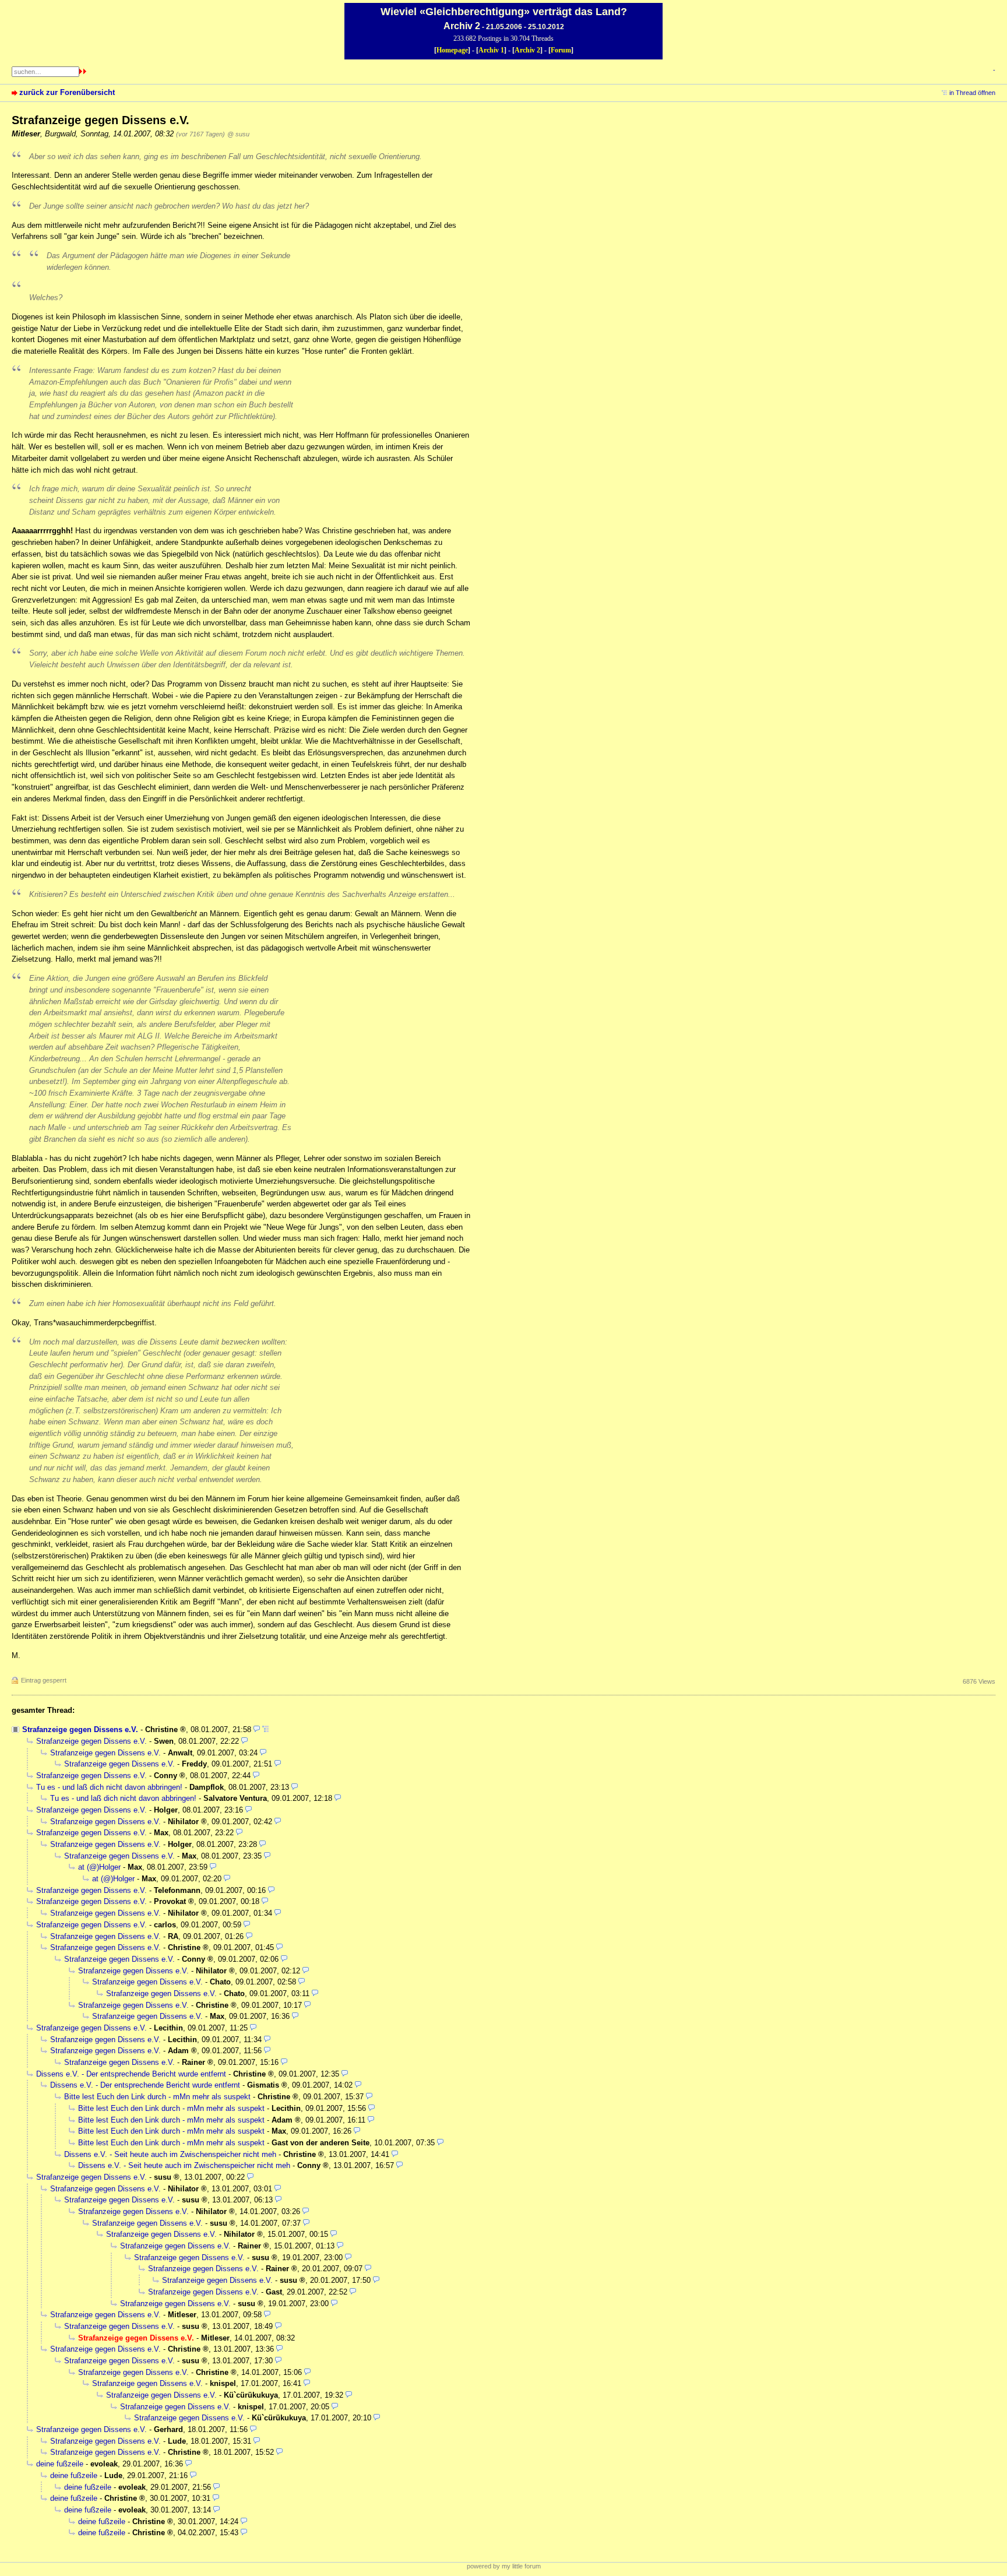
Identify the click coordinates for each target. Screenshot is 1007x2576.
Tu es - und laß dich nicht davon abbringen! (109, 1787)
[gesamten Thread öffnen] (265, 1729)
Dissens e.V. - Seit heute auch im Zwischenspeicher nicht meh (170, 2154)
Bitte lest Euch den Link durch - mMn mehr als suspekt (157, 2097)
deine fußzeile (60, 2464)
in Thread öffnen (972, 93)
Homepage (452, 50)
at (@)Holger (99, 1867)
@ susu (238, 134)
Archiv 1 (491, 50)
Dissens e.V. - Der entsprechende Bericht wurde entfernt (131, 2074)
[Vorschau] (257, 1729)
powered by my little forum (504, 2566)
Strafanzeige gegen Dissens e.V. (80, 1729)
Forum (561, 50)
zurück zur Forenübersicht (67, 92)
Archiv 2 (527, 50)
